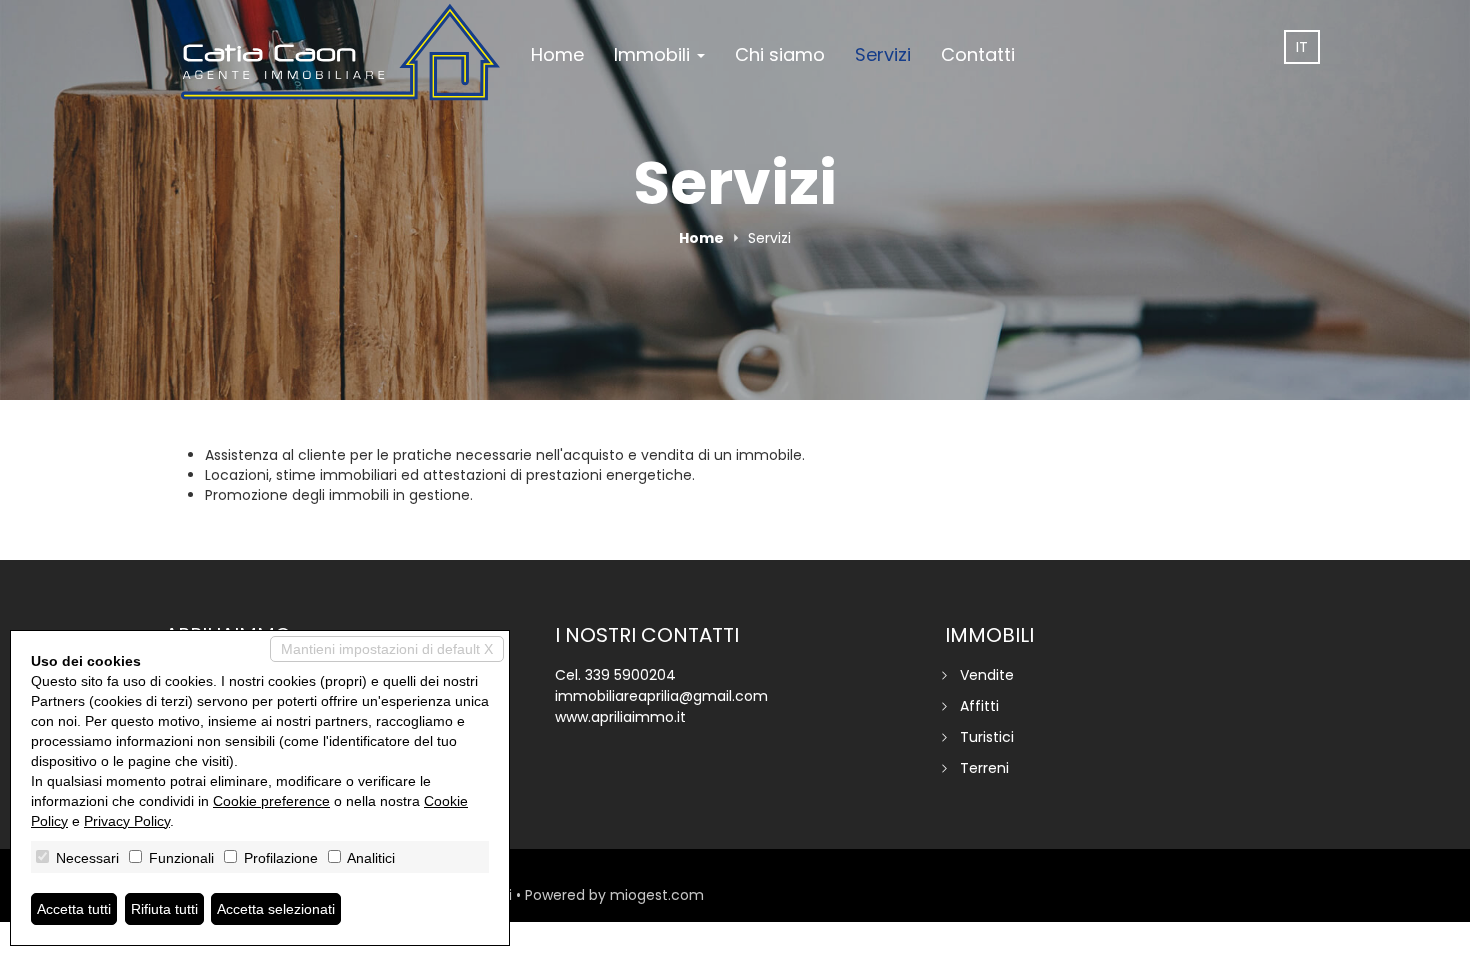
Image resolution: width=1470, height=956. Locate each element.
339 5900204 (630, 675)
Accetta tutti (74, 909)
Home (557, 54)
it (1302, 47)
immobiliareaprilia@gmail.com (661, 696)
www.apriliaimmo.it (620, 717)
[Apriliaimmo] (340, 52)
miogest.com (657, 895)
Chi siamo (780, 54)
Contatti (978, 54)
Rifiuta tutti (164, 909)
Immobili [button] (654, 54)
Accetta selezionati (276, 909)
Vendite (987, 675)
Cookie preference (271, 801)
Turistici (987, 737)
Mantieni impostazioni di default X (387, 649)
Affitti (979, 706)
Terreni (984, 768)
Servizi (883, 54)
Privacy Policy (127, 821)
